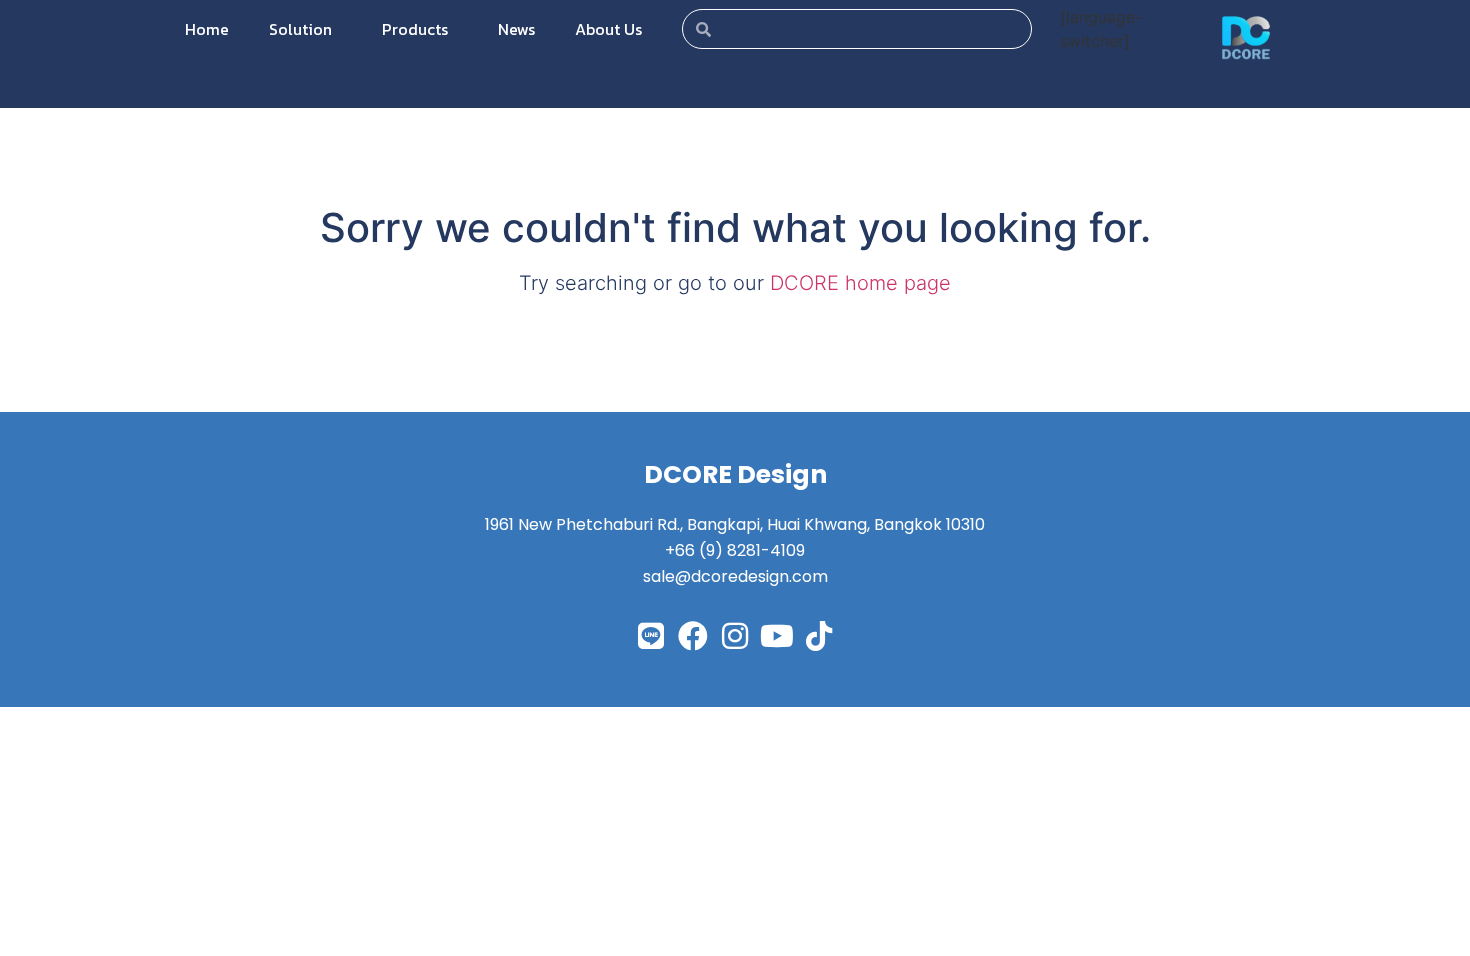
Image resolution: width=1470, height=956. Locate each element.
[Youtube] (777, 636)
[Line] (651, 636)
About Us (608, 29)
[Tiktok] (819, 636)
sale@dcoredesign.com (735, 576)
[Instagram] (735, 636)
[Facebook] (693, 636)
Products (415, 29)
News (516, 29)
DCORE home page (860, 283)
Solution (300, 29)
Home (207, 29)
